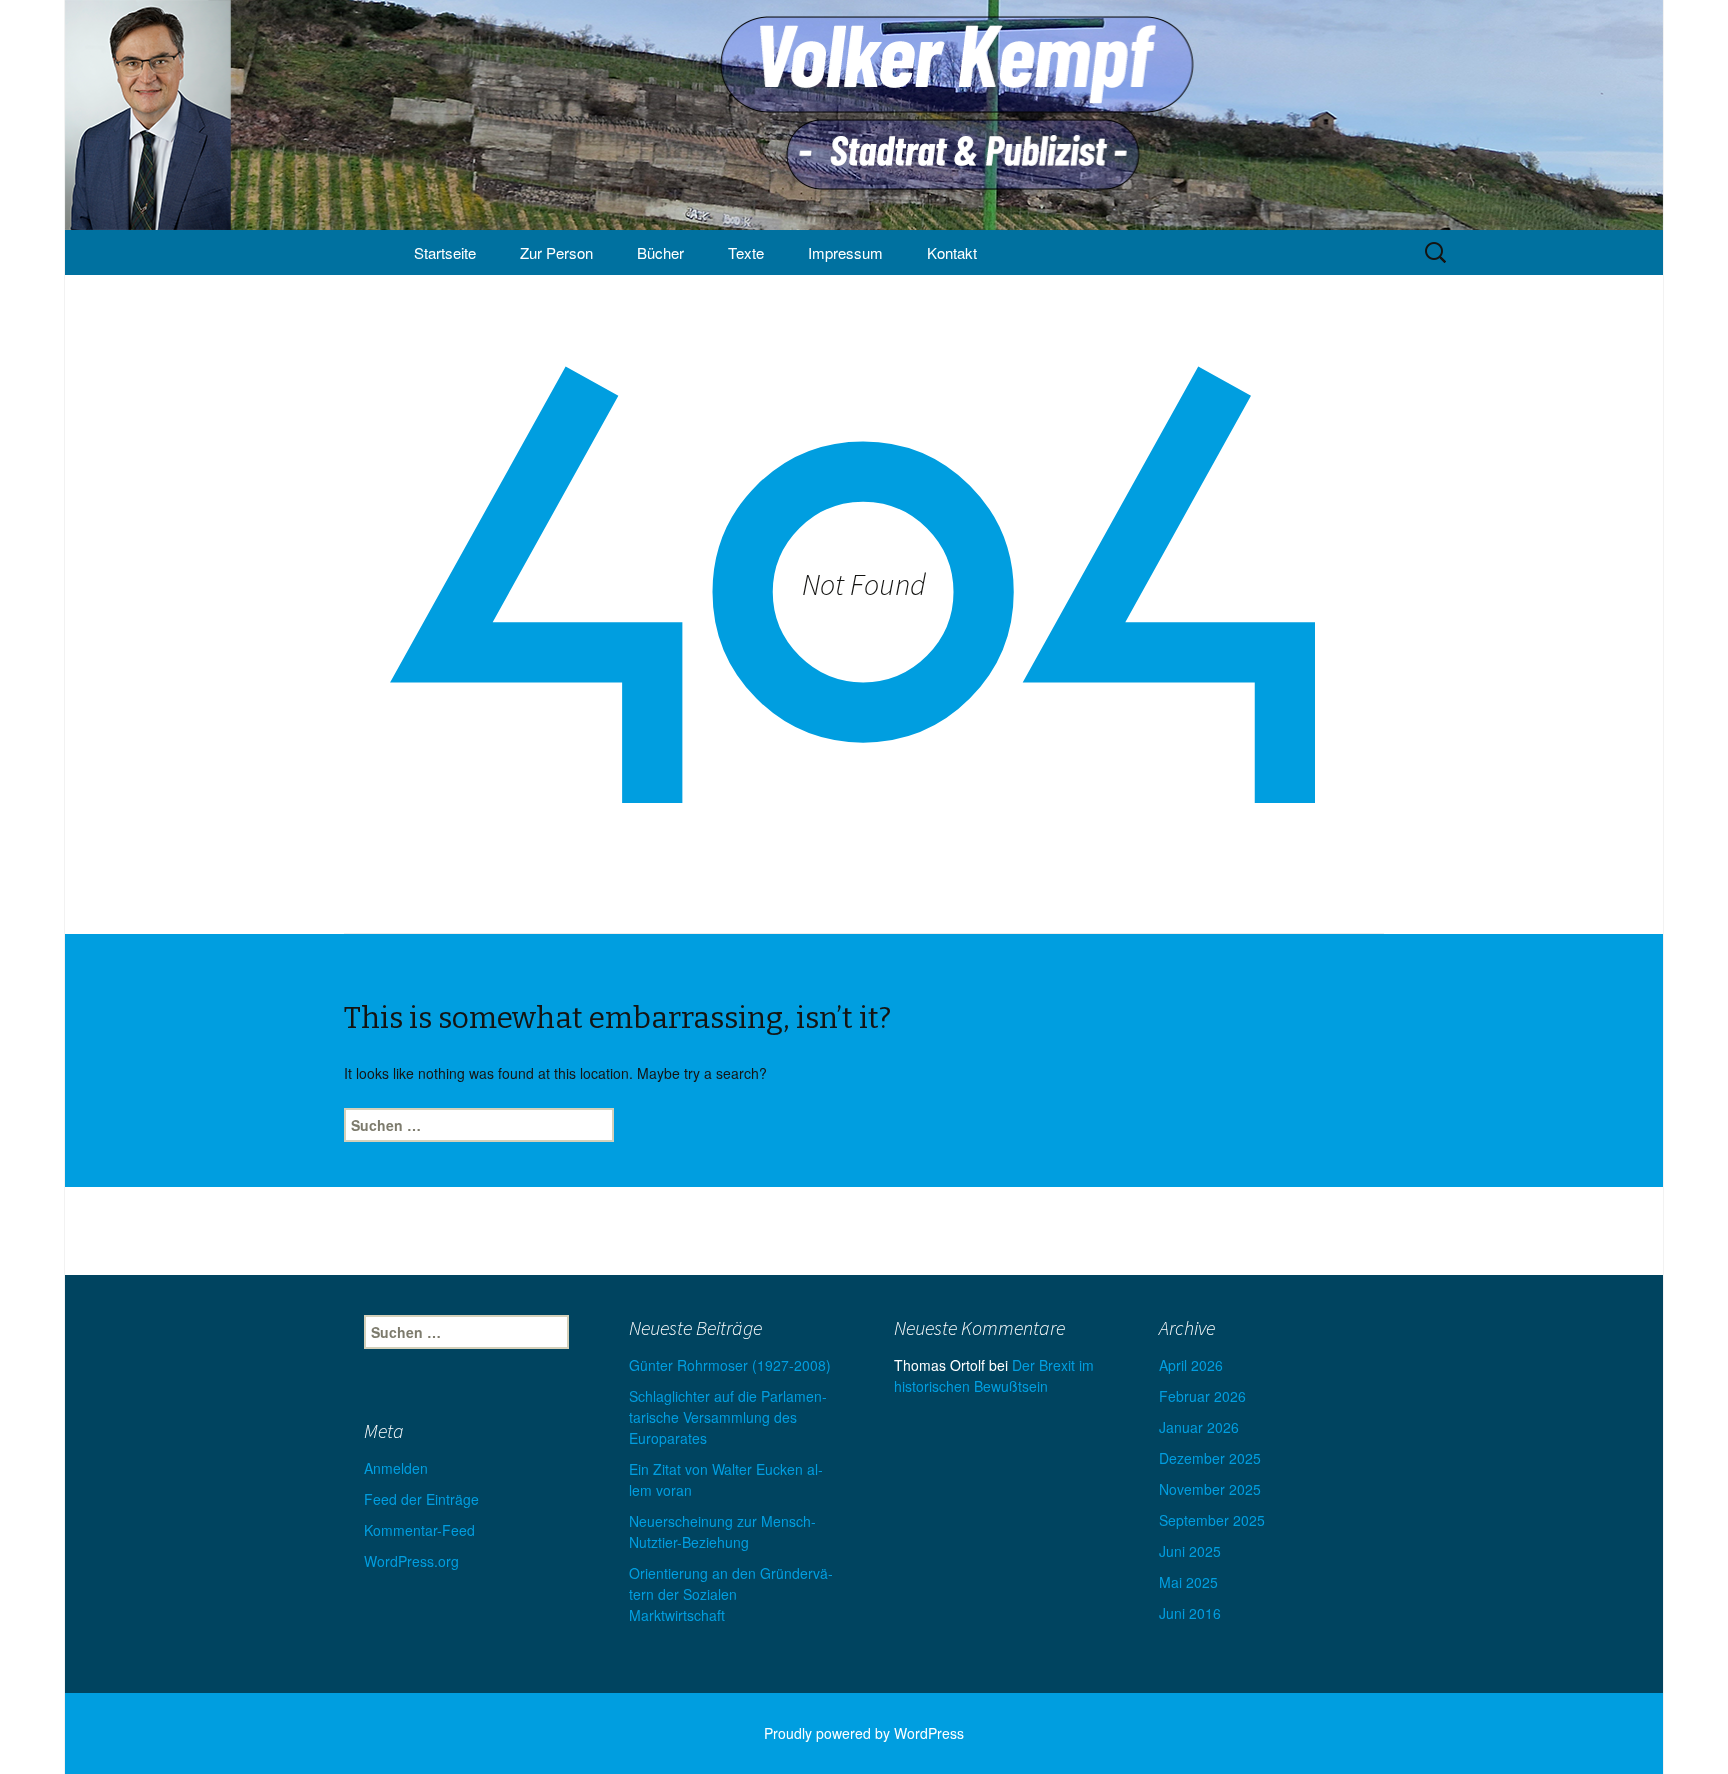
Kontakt (952, 252)
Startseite (445, 252)
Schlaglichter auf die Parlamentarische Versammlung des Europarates (728, 1417)
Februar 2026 (1202, 1396)
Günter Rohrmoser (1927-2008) (730, 1365)
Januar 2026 (1199, 1427)
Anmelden (396, 1468)
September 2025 (1212, 1520)
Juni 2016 (1190, 1613)
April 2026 (1191, 1365)
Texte (746, 252)
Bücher (660, 252)
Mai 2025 (1188, 1582)
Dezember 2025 (1210, 1458)
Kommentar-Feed (419, 1530)
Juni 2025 (1190, 1551)
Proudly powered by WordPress (864, 1733)
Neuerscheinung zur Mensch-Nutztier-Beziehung (722, 1531)
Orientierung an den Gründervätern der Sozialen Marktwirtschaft (731, 1594)
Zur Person (556, 252)
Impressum (845, 252)
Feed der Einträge (421, 1499)
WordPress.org (411, 1561)
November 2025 (1210, 1489)
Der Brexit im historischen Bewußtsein (994, 1375)
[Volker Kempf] (864, 115)
